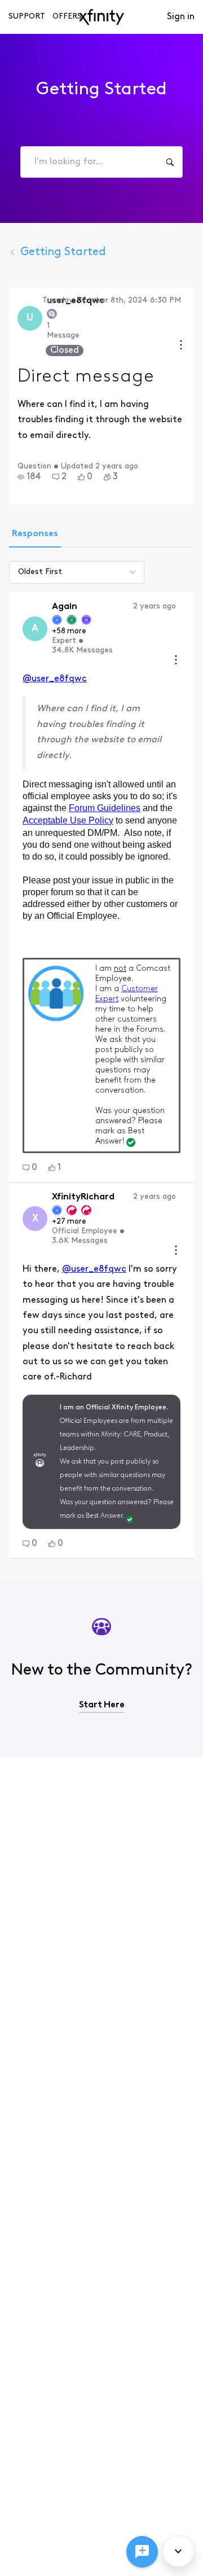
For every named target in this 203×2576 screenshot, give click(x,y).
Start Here (102, 1705)
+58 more (69, 631)
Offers (67, 17)
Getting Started (63, 252)
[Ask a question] (142, 2552)
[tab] (35, 535)
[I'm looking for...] (170, 162)
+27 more (69, 1222)
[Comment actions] (176, 661)
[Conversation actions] (181, 346)
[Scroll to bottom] (178, 2551)
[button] (29, 477)
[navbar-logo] (101, 17)
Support (27, 17)
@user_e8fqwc (55, 679)
